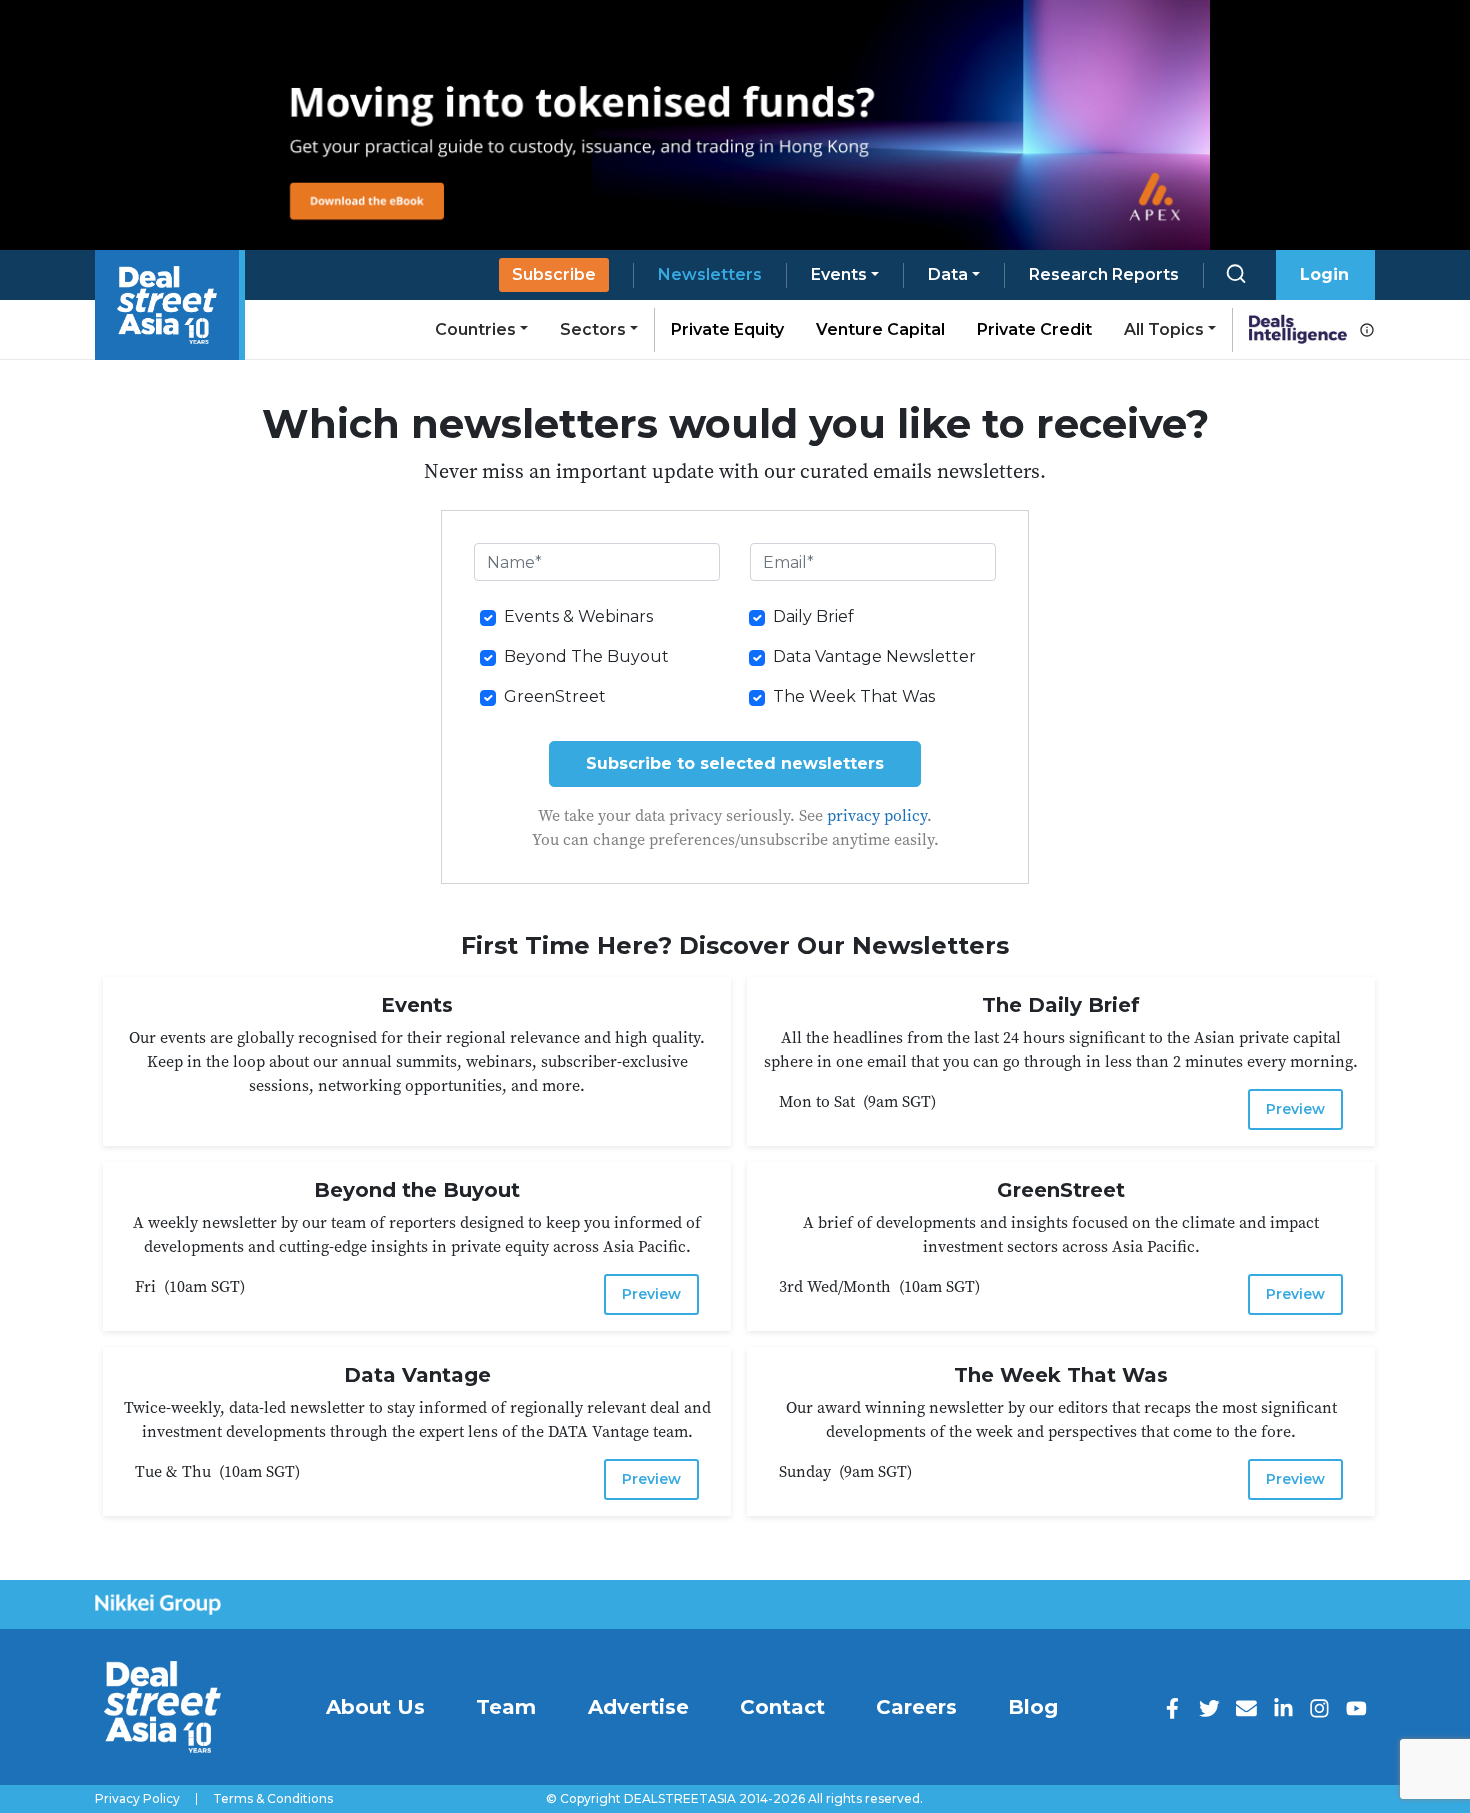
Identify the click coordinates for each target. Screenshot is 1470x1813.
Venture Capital (880, 329)
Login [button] (1324, 274)
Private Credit (1034, 329)
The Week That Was (854, 696)
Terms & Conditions (273, 1799)
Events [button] (839, 274)
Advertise (638, 1707)
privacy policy (877, 815)
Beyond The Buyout (586, 656)
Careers (916, 1707)
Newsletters (710, 274)
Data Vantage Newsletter (874, 656)
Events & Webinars (578, 616)
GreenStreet (555, 696)
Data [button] (948, 274)
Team (506, 1707)
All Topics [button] (1164, 329)
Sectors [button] (593, 329)
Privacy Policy (137, 1799)
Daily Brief (813, 616)
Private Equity (727, 329)
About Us (375, 1707)
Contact (782, 1707)
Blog (1033, 1707)
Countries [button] (475, 329)
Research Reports (1104, 274)
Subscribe (554, 274)
